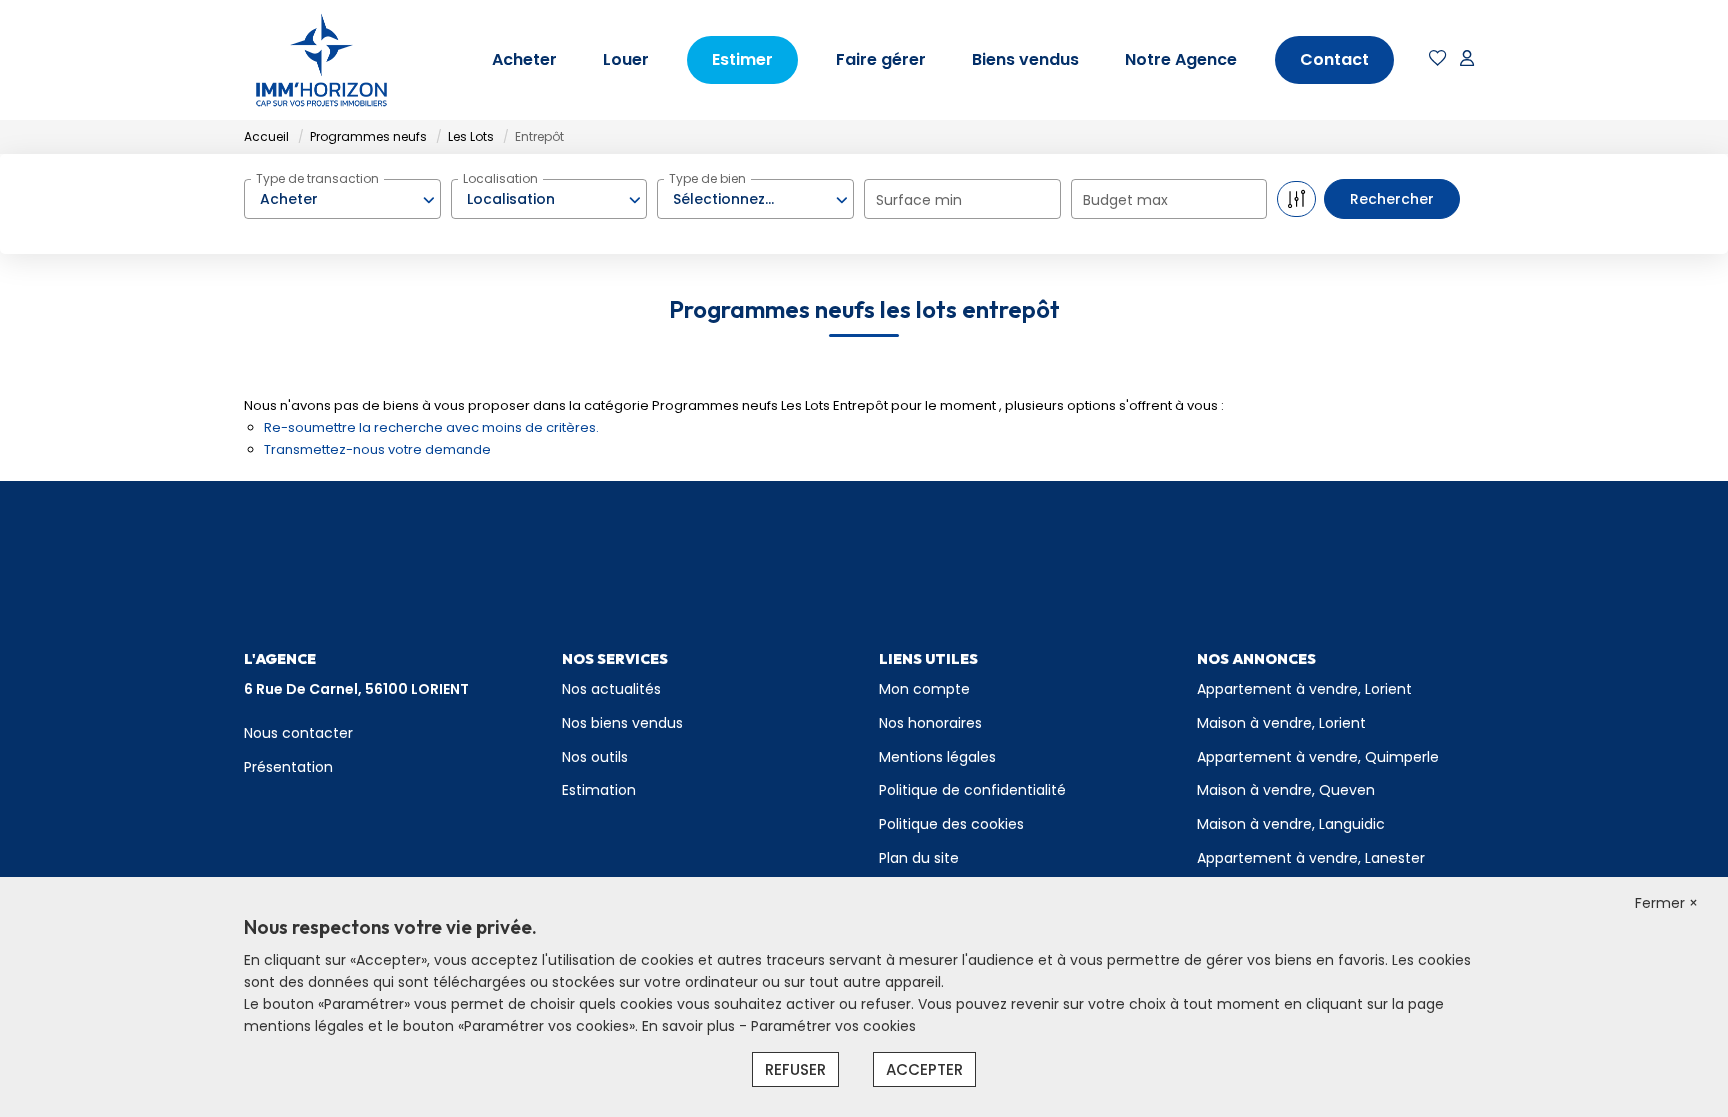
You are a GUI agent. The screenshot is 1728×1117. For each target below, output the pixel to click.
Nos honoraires (930, 723)
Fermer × (1666, 903)
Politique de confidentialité (972, 790)
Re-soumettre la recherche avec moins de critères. (431, 427)
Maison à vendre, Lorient (1281, 723)
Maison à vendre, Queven (1286, 790)
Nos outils (595, 757)
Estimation (599, 790)
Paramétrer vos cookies (833, 1026)
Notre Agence (1181, 59)
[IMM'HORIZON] (321, 60)
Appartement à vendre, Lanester (1311, 858)
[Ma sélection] (1438, 59)
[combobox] (342, 199)
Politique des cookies (951, 824)
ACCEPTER (924, 1069)
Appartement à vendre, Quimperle (1318, 757)
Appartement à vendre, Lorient (1304, 689)
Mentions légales (937, 757)
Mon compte (924, 689)
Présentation (288, 767)
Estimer (742, 59)
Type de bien (707, 178)
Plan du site (919, 858)
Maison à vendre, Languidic (1291, 824)
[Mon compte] (1467, 59)
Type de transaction (317, 178)
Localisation (500, 178)
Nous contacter (298, 733)
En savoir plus (690, 1026)
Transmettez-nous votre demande (377, 449)
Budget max (1125, 200)
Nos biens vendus (622, 723)
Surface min (919, 200)
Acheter (524, 59)
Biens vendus (1025, 59)
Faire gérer (881, 59)
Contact (1334, 59)
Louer (626, 59)
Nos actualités (611, 689)
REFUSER (795, 1069)
